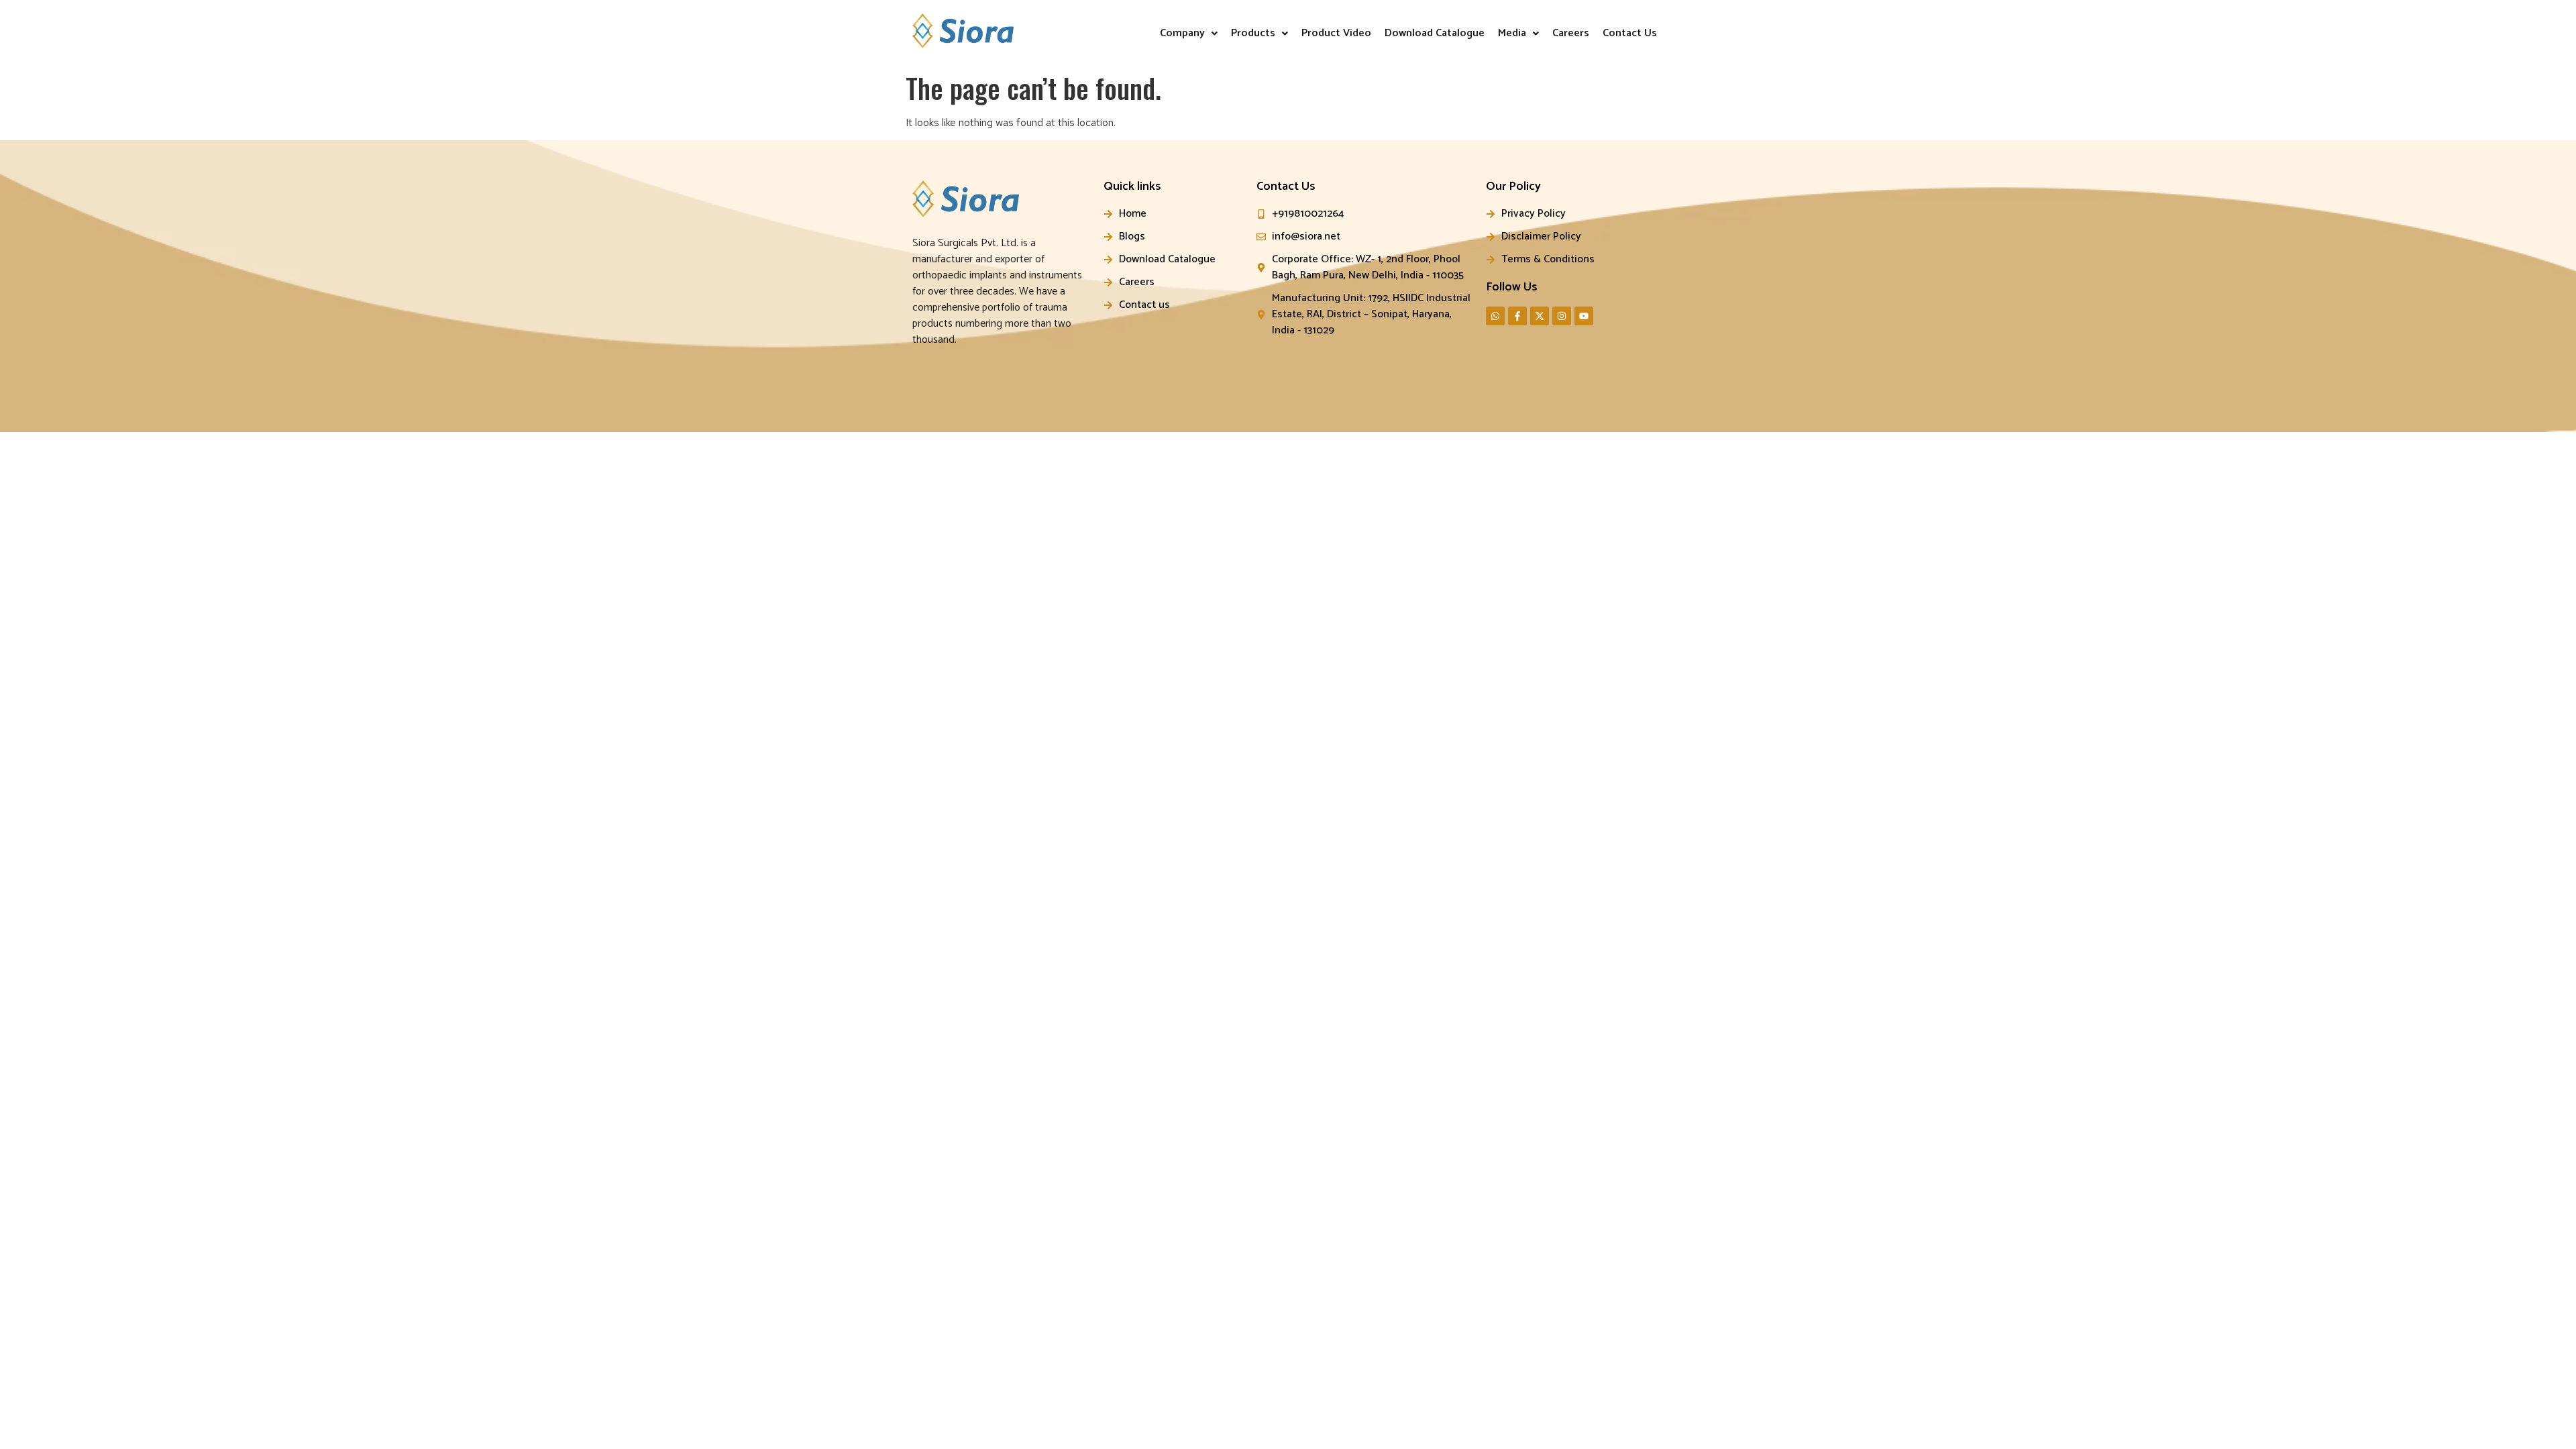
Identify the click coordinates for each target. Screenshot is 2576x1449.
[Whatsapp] (1495, 316)
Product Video (1336, 33)
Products (1253, 33)
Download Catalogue (1435, 33)
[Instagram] (1562, 316)
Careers (1571, 33)
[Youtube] (1584, 316)
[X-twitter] (1540, 316)
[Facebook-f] (1517, 316)
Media (1512, 33)
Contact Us (1630, 33)
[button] (1189, 34)
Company (1182, 33)
